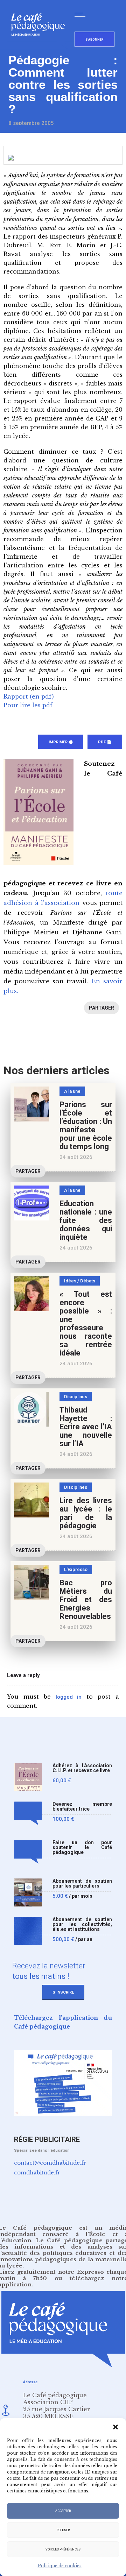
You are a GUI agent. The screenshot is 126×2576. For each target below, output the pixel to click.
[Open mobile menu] (82, 15)
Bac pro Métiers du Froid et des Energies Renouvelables (86, 1600)
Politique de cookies (60, 2566)
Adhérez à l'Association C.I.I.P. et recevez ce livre (82, 1768)
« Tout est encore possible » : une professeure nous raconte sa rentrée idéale (86, 1324)
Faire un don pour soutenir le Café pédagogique (82, 1848)
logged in (69, 1697)
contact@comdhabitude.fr (50, 2163)
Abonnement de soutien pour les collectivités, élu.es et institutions (82, 1924)
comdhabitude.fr (37, 2172)
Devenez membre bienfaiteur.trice (82, 1807)
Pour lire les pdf (28, 705)
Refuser (63, 2530)
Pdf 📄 (105, 742)
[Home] (41, 47)
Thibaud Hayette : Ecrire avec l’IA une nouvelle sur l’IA (86, 1427)
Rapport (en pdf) (29, 696)
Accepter (63, 2511)
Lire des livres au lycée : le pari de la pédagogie (86, 1513)
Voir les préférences (63, 2549)
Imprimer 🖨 (61, 742)
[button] (115, 2427)
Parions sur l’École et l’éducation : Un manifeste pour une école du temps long (86, 1126)
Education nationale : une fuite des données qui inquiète (86, 1220)
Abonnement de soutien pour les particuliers (82, 1884)
